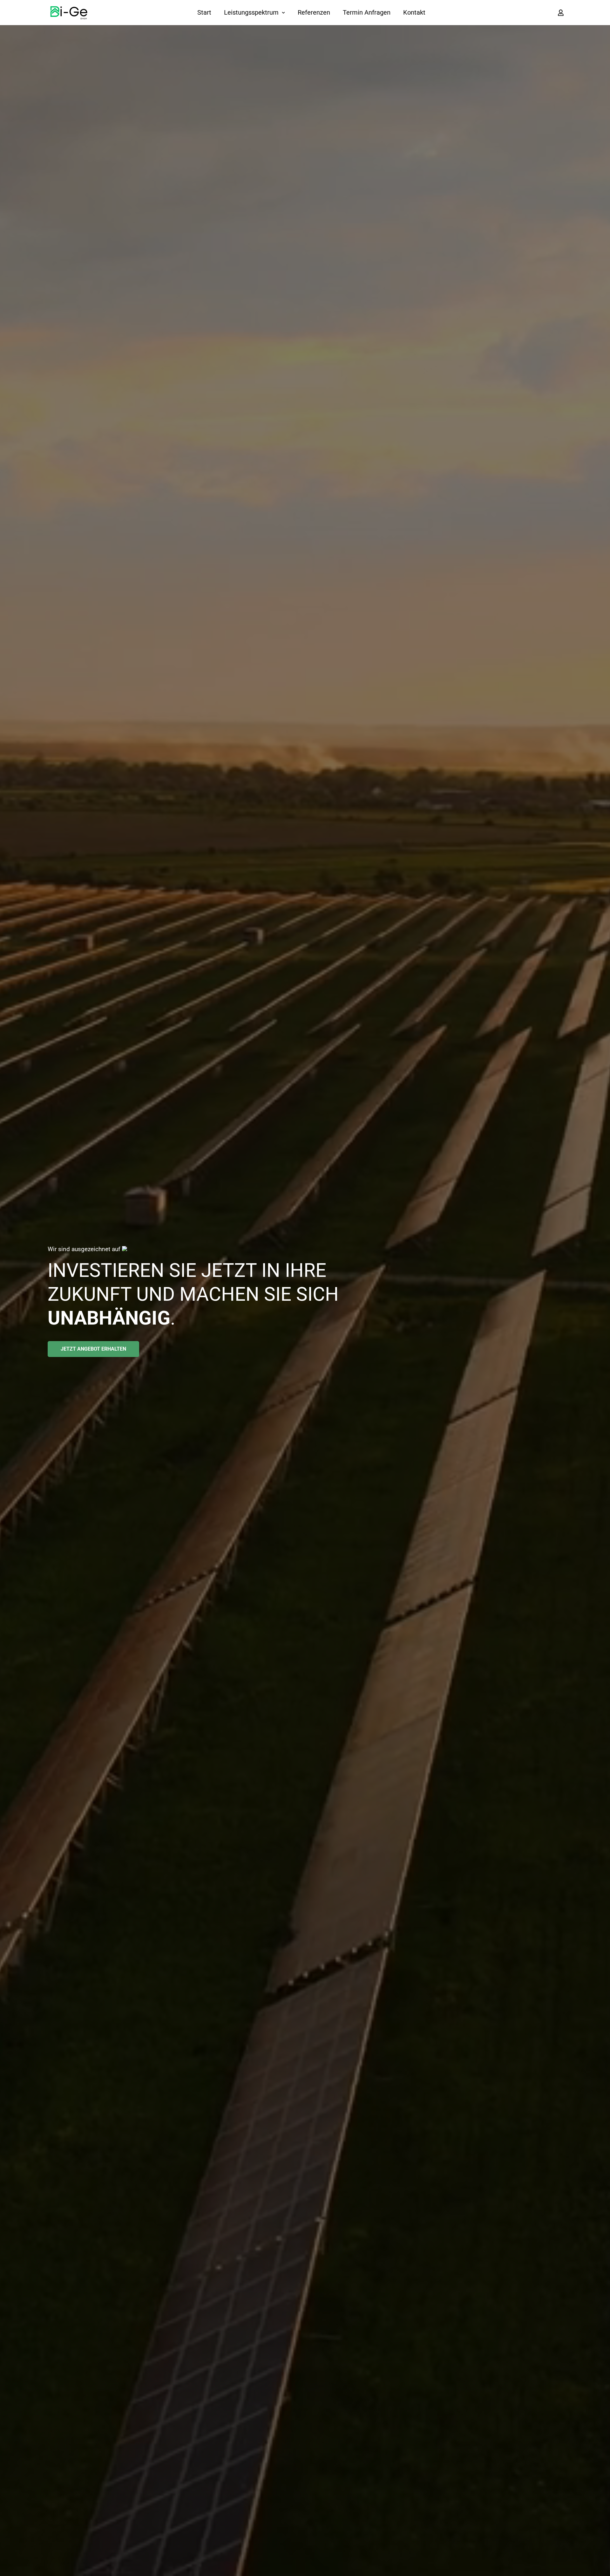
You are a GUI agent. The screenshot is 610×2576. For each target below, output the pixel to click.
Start (204, 12)
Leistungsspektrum (251, 12)
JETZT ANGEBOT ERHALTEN (93, 1349)
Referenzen (314, 12)
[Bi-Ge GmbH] (69, 13)
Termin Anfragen (367, 12)
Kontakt (414, 12)
